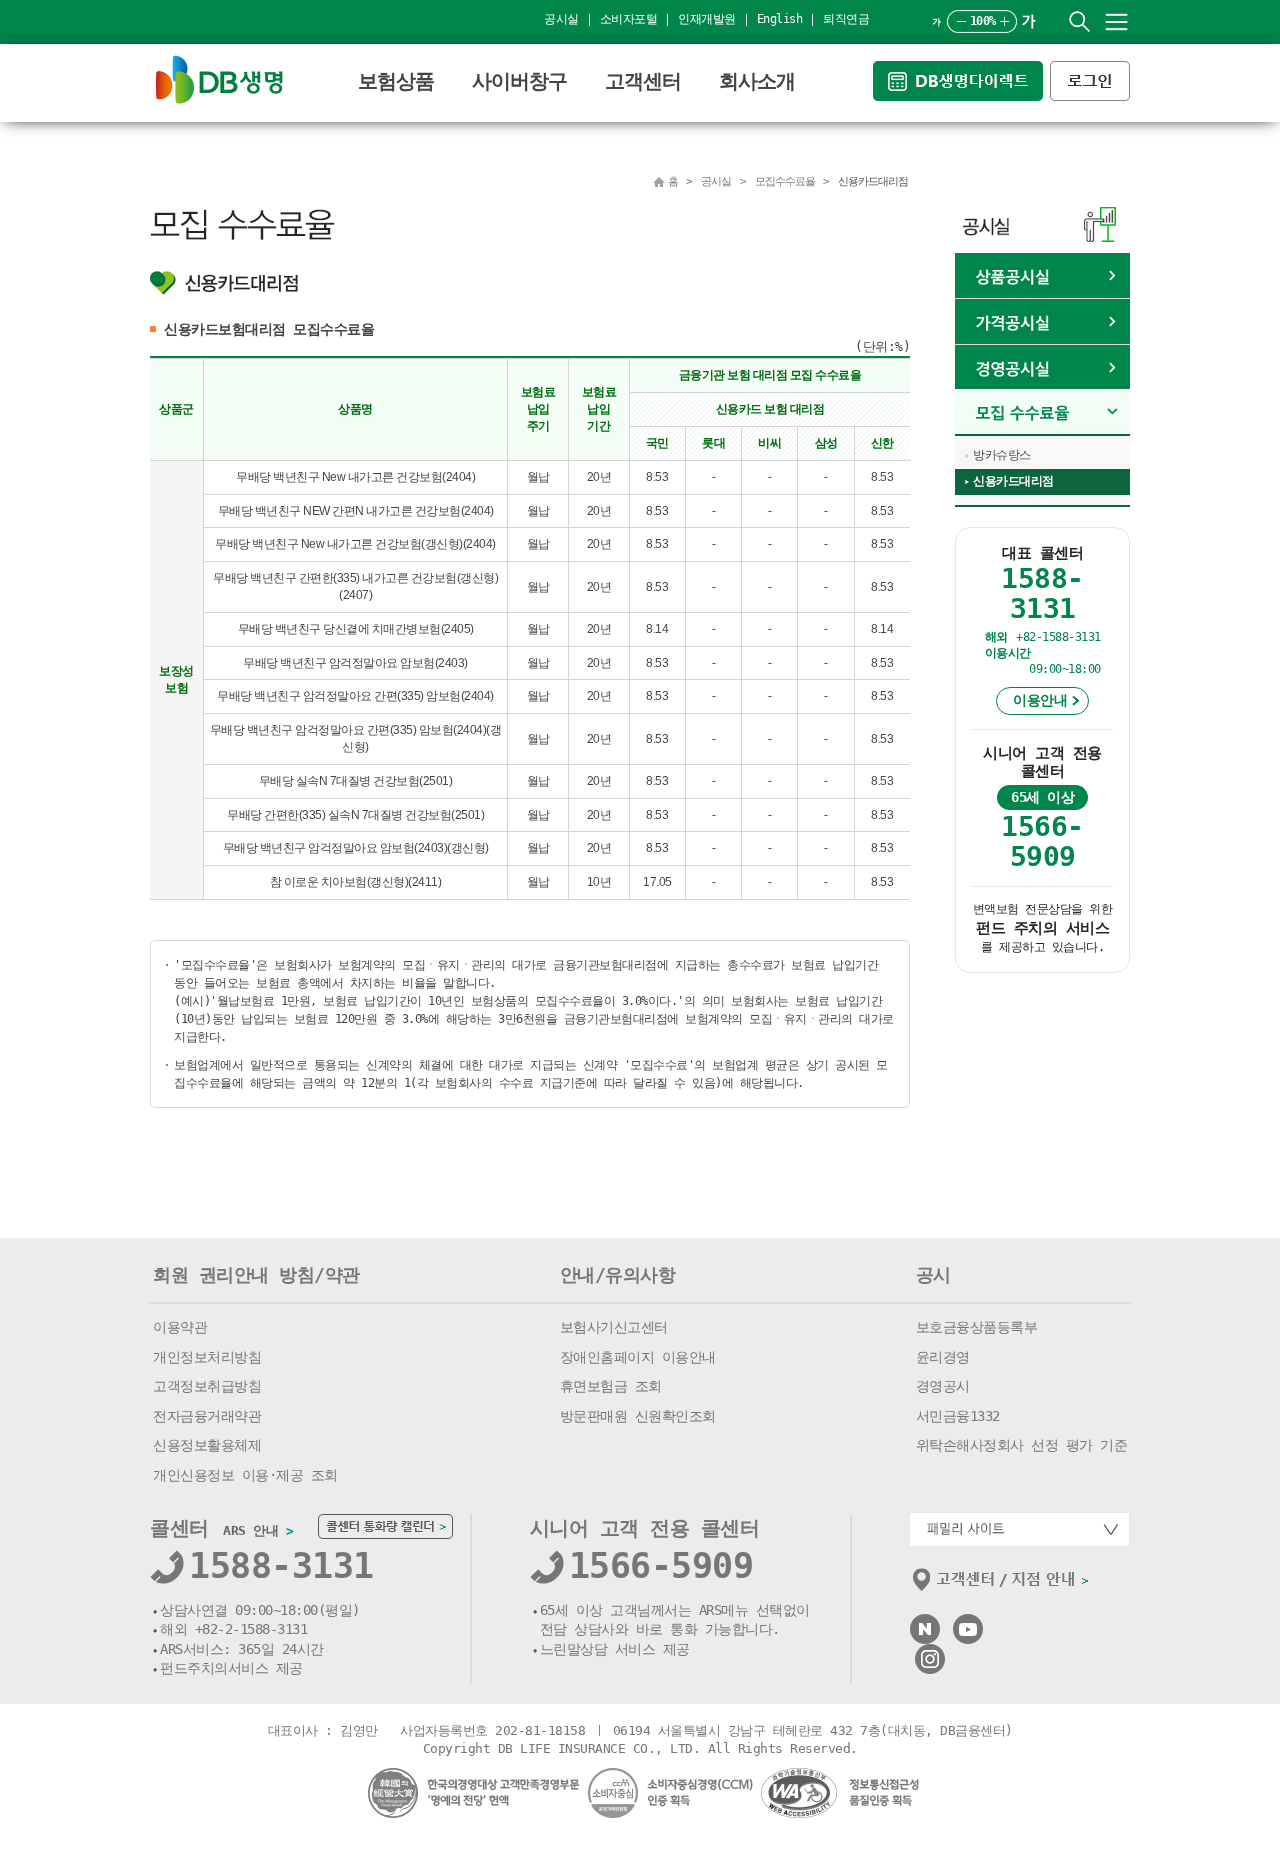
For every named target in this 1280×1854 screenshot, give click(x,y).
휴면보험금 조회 (611, 1386)
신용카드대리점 (1013, 481)
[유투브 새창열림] (968, 1622)
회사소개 (757, 81)
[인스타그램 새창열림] (930, 1652)
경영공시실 (1042, 368)
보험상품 (396, 81)
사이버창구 (519, 81)
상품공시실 (1042, 276)
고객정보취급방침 (207, 1386)
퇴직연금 (846, 19)
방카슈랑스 (1002, 455)
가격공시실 (1042, 322)
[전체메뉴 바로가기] (1116, 21)
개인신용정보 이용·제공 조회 (245, 1475)
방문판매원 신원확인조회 (638, 1416)
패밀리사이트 (1019, 1529)
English (780, 19)
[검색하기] (1079, 21)
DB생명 (219, 79)
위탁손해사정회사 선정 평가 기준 (1022, 1445)
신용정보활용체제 (207, 1445)
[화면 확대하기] (1004, 21)
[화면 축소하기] (961, 21)
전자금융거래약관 (207, 1416)
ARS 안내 (258, 1530)
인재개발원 (707, 19)
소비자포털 (629, 19)
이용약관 (180, 1327)
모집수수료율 (1042, 412)
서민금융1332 (958, 1416)
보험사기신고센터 (614, 1327)
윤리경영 (943, 1357)
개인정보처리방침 (207, 1357)
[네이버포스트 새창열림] (925, 1622)
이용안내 (1040, 700)
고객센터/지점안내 (1001, 1584)
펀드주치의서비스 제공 (231, 1668)
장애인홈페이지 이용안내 (638, 1357)
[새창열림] (962, 69)
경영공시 (943, 1386)
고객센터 (643, 81)
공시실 (561, 19)
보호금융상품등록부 (977, 1327)
